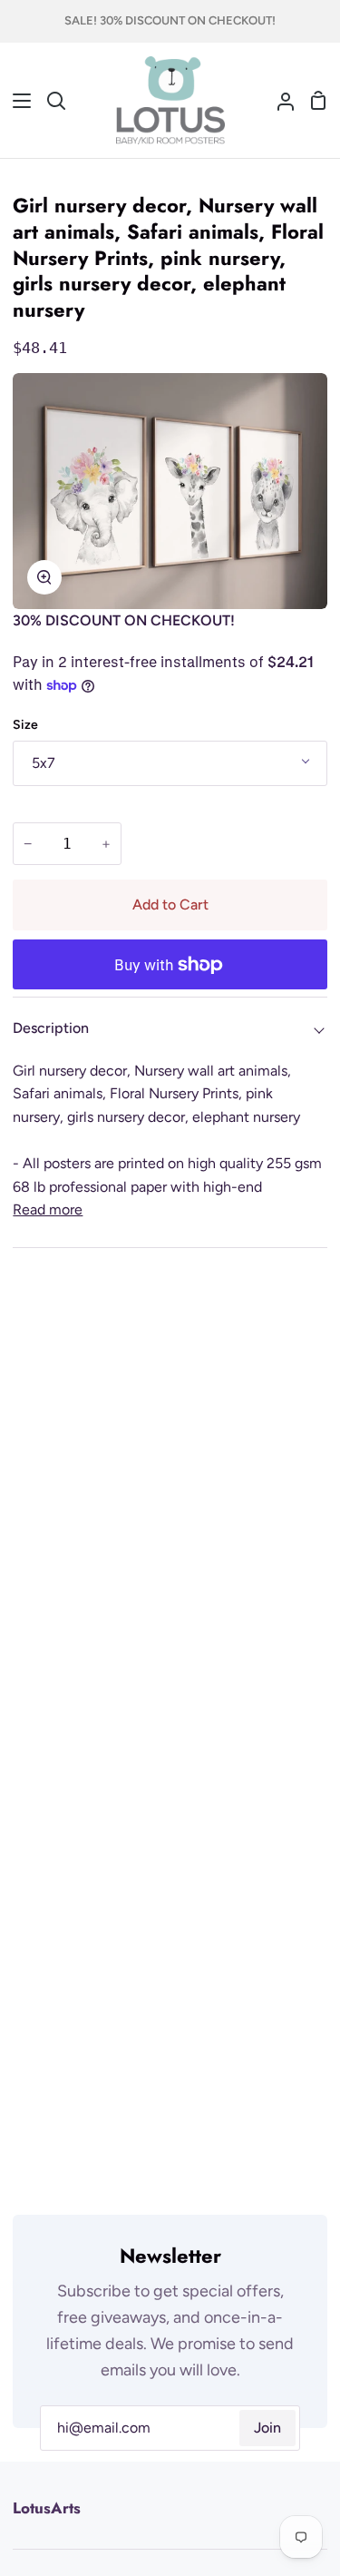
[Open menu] (16, 101)
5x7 (44, 763)
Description (51, 1028)
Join (267, 2428)
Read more (48, 1209)
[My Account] (278, 101)
